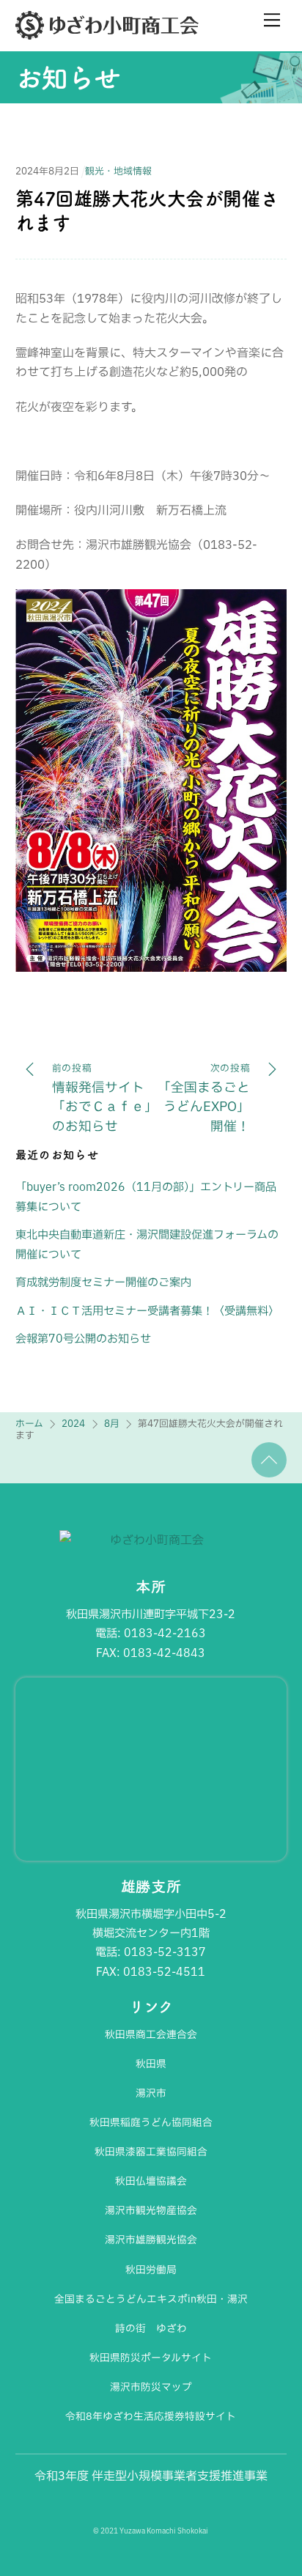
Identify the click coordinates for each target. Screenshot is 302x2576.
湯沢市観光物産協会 (151, 2210)
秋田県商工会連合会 (151, 2034)
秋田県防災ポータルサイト (151, 2358)
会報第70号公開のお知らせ (83, 1339)
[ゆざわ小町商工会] (107, 33)
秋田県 (151, 2064)
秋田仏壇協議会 (151, 2181)
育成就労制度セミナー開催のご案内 (103, 1282)
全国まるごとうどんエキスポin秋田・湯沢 (151, 2299)
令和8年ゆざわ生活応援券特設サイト (151, 2416)
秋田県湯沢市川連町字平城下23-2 (151, 1614)
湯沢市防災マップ (151, 2387)
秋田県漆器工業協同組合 (151, 2152)
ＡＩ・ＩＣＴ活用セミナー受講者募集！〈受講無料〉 (147, 1311)
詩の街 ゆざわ (151, 2328)
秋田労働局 (151, 2270)
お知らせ (68, 78)
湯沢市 (151, 2093)
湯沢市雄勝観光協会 (151, 2240)
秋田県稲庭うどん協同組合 (151, 2122)
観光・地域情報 (118, 171)
